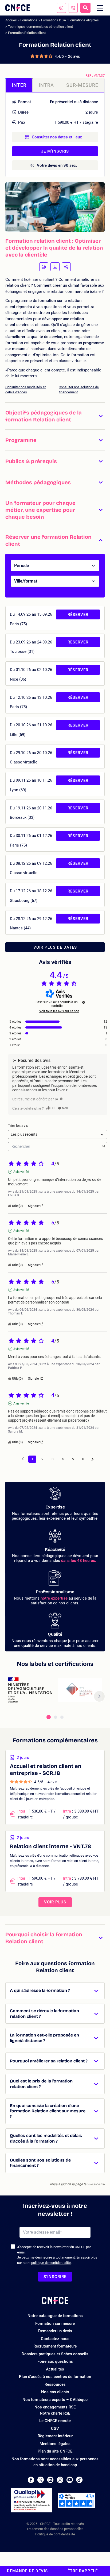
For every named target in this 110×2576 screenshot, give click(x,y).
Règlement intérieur (55, 2436)
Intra (46, 85)
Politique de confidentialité (55, 2534)
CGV (55, 2428)
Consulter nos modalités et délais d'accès (25, 390)
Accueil (11, 20)
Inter (19, 85)
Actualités (55, 2369)
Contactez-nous (55, 2339)
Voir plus (55, 1902)
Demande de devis (27, 2571)
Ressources (55, 2384)
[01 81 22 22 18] (73, 8)
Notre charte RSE (55, 2413)
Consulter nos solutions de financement (79, 390)
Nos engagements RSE (55, 2407)
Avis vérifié (21, 1172)
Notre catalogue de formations (55, 2316)
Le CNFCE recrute (55, 2421)
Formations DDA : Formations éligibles (70, 20)
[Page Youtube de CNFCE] (70, 2480)
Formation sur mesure (55, 2323)
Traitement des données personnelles (55, 2529)
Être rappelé (83, 2571)
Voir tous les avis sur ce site (59, 1011)
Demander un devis (55, 2331)
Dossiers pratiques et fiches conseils (55, 2354)
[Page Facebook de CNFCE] (31, 2480)
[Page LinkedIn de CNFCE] (50, 2480)
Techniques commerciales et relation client (40, 27)
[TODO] (61, 1099)
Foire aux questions (55, 2361)
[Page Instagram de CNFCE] (60, 2480)
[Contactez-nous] (61, 8)
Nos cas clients (55, 2392)
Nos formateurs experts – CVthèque (55, 2400)
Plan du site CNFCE (55, 2451)
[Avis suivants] (93, 1459)
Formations (29, 20)
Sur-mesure (82, 85)
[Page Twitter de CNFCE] (41, 2480)
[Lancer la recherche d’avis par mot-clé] (104, 1147)
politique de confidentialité (51, 2263)
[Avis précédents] (23, 1459)
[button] (55, 416)
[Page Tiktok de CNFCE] (79, 2480)
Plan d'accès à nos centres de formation (55, 2377)
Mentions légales (55, 2444)
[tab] (49, 1717)
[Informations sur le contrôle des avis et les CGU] (84, 1002)
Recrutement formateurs (55, 2346)
